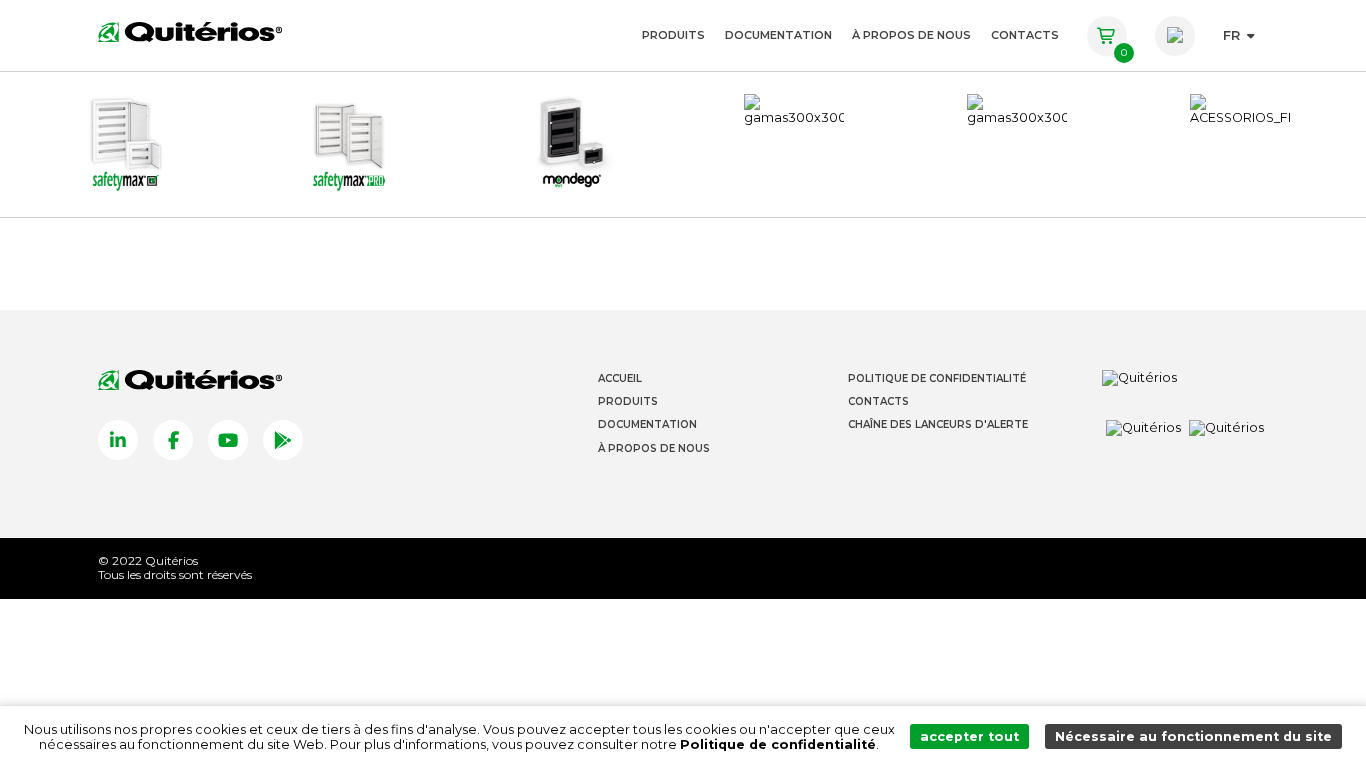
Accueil (620, 378)
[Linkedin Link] (118, 440)
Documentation (778, 35)
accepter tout (969, 736)
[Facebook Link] (173, 440)
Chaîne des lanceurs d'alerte (938, 424)
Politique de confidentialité (778, 744)
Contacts (1025, 35)
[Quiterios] (190, 31)
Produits (673, 35)
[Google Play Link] (283, 440)
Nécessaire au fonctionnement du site (1193, 736)
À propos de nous (911, 35)
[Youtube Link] (228, 440)
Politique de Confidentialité (937, 378)
